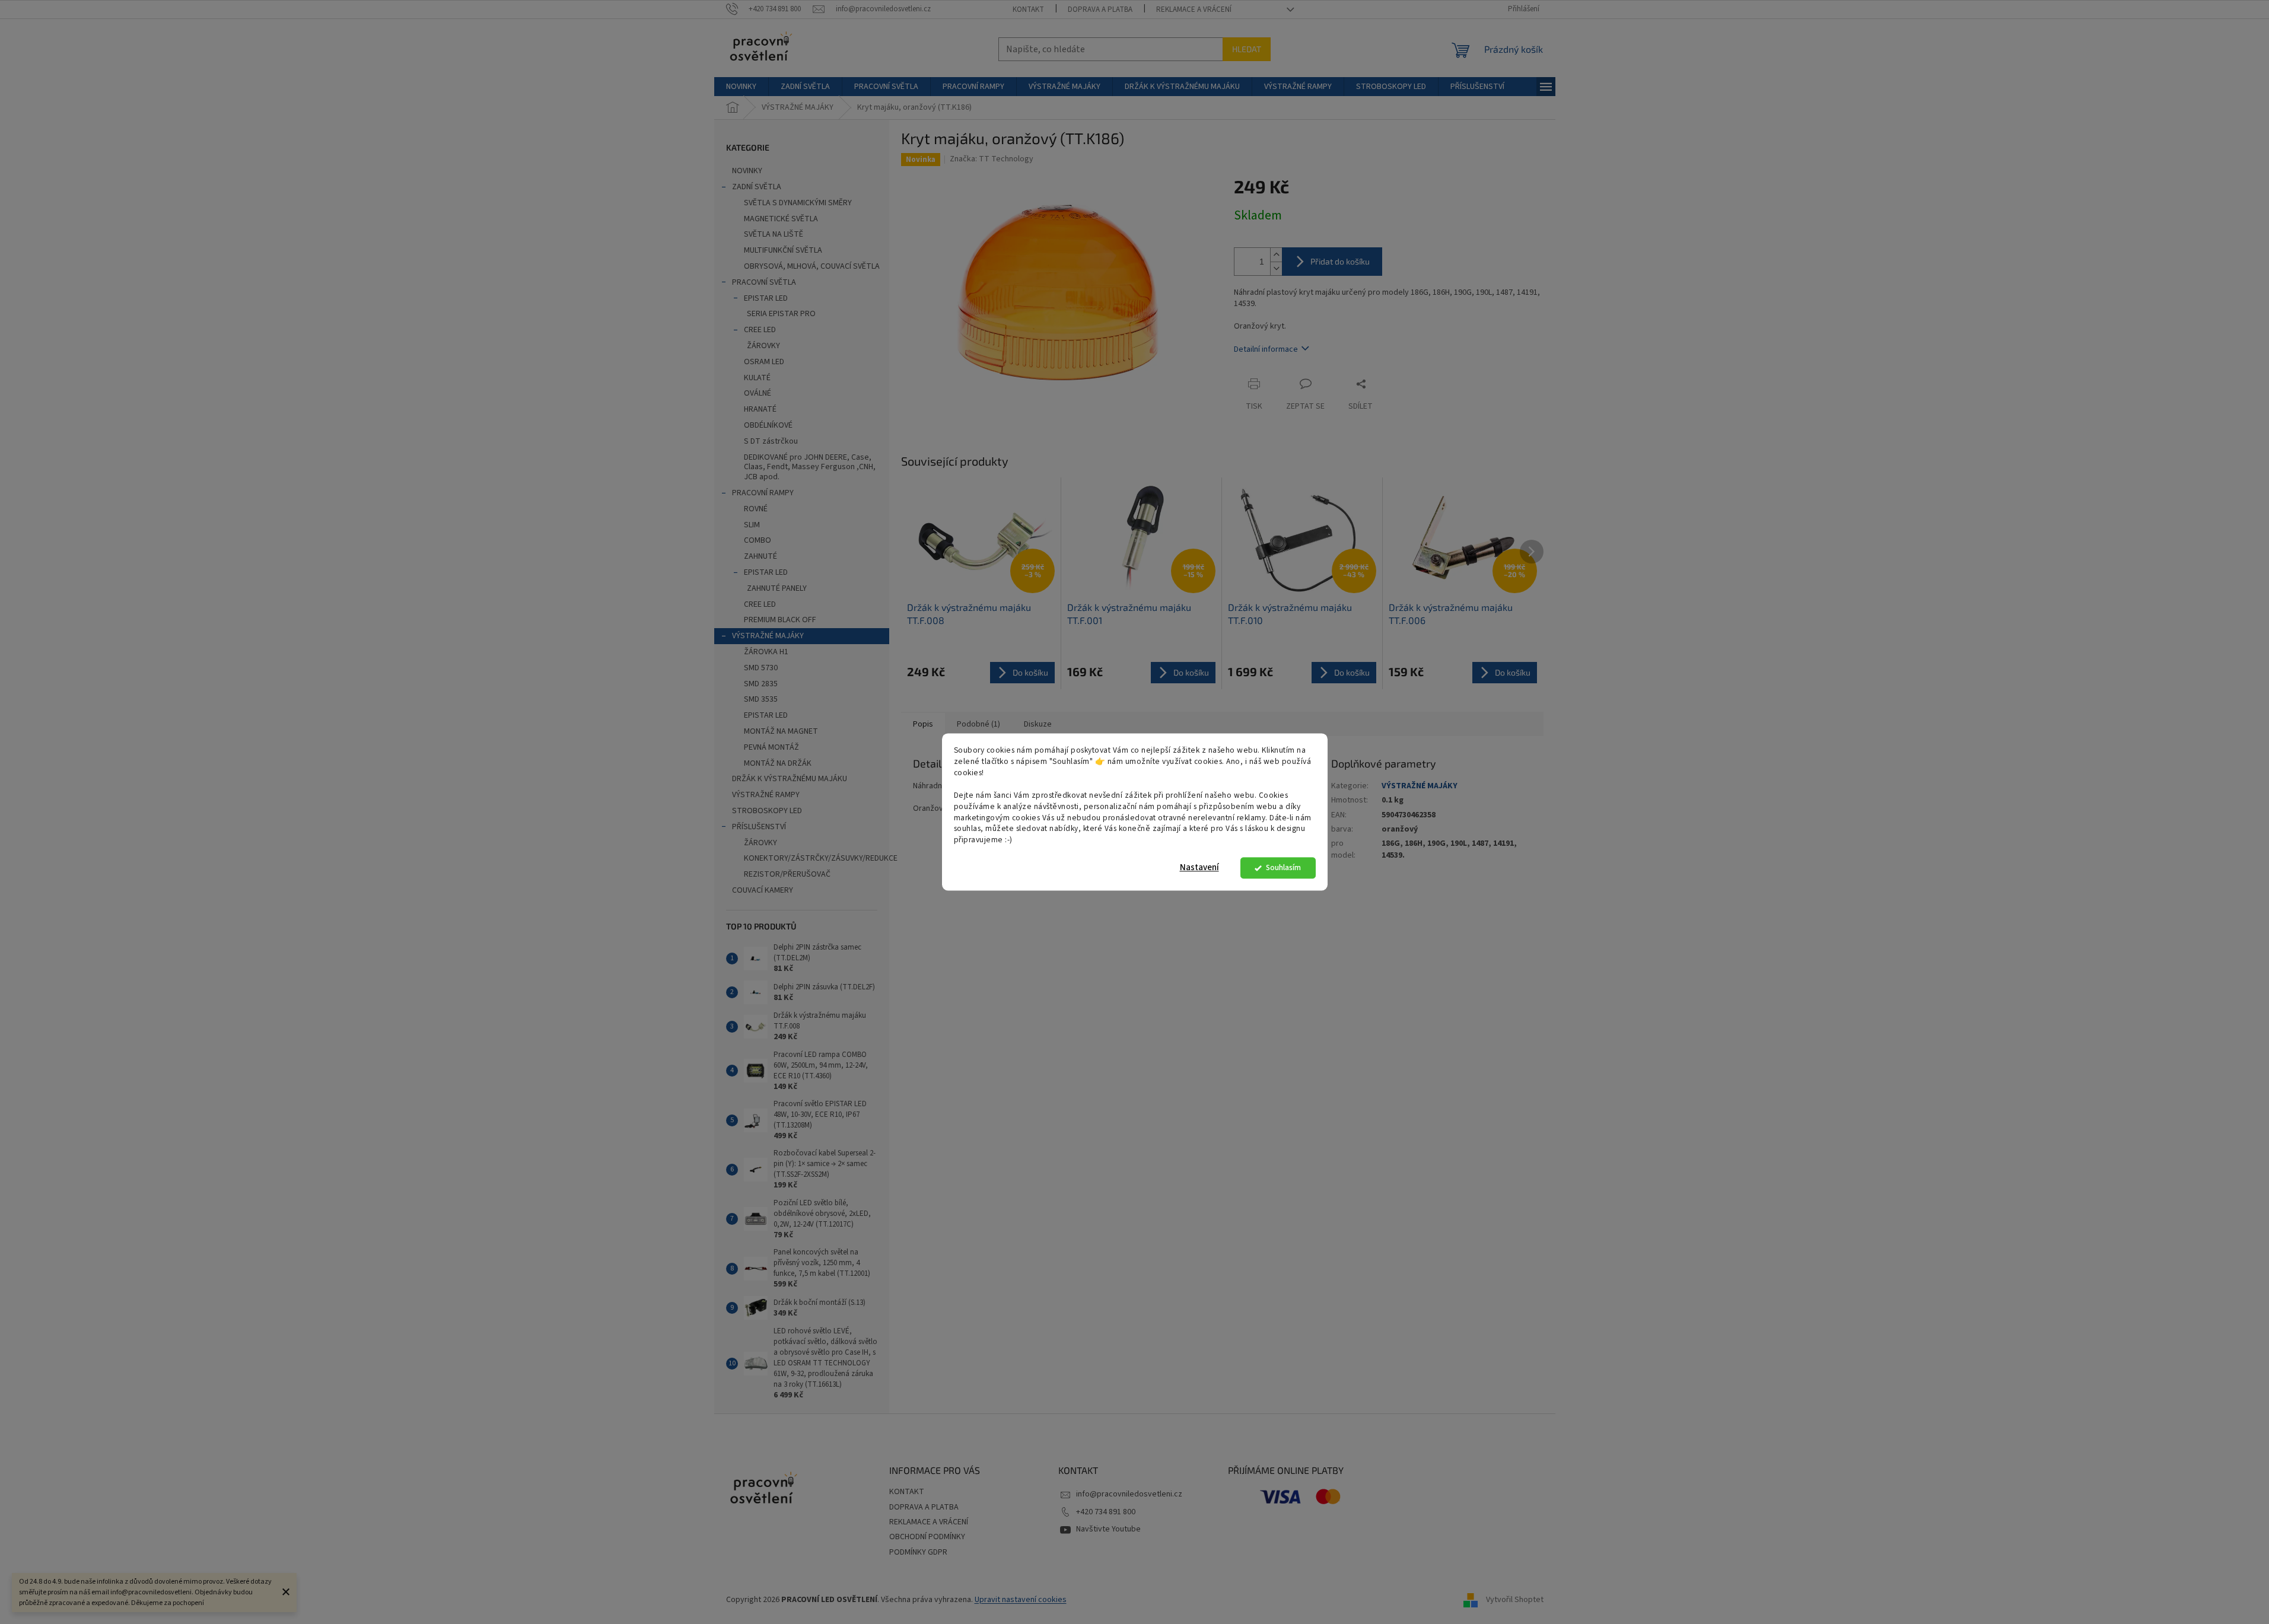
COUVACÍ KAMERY (763, 890)
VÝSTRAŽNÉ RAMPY (766, 795)
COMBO (758, 540)
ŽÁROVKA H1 (766, 652)
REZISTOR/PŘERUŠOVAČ (787, 874)
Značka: (992, 159)
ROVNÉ (756, 509)
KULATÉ (757, 378)
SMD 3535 (761, 699)
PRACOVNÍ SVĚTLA (764, 282)
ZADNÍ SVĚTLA (757, 187)
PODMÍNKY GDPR (918, 1552)
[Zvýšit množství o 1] (1276, 255)
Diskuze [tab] (1038, 724)
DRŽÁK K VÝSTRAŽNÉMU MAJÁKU (790, 779)
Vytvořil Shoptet (1515, 1600)
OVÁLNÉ (758, 393)
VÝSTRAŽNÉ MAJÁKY (768, 636)
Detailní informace (1266, 349)
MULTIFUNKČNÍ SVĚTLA (783, 250)
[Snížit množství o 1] (1276, 268)
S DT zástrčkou (771, 441)
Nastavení (1199, 868)
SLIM (752, 525)
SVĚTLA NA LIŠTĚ (774, 234)
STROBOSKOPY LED (767, 811)
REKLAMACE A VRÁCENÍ (1194, 9)
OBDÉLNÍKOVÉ (768, 425)
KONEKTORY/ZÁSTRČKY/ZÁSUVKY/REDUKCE (817, 858)
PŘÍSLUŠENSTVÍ (759, 827)
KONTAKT (1028, 9)
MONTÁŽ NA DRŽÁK (778, 763)
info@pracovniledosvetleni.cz (1129, 1494)
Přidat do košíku (1340, 261)
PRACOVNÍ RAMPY (763, 493)
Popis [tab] (923, 724)
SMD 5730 (761, 668)
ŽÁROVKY (763, 346)
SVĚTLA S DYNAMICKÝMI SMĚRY (798, 203)
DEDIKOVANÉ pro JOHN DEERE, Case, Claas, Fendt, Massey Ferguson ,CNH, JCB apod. (810, 467)
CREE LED (760, 330)
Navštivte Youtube (1108, 1529)
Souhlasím (1283, 868)
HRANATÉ (760, 409)
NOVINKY (747, 171)
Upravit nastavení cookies (1021, 1600)
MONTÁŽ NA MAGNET (781, 731)
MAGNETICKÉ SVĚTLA (781, 219)
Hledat (1247, 49)
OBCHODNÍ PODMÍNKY (927, 1537)
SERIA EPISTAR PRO (781, 314)
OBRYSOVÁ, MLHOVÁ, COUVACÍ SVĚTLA (812, 266)
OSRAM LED (764, 362)
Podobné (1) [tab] (978, 724)
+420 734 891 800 (1106, 1512)
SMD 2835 (761, 684)
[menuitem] (741, 87)
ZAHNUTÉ (760, 556)
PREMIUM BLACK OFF (780, 620)
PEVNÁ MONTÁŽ (771, 747)
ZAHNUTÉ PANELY (777, 588)
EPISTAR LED (766, 298)
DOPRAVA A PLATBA (1100, 9)
